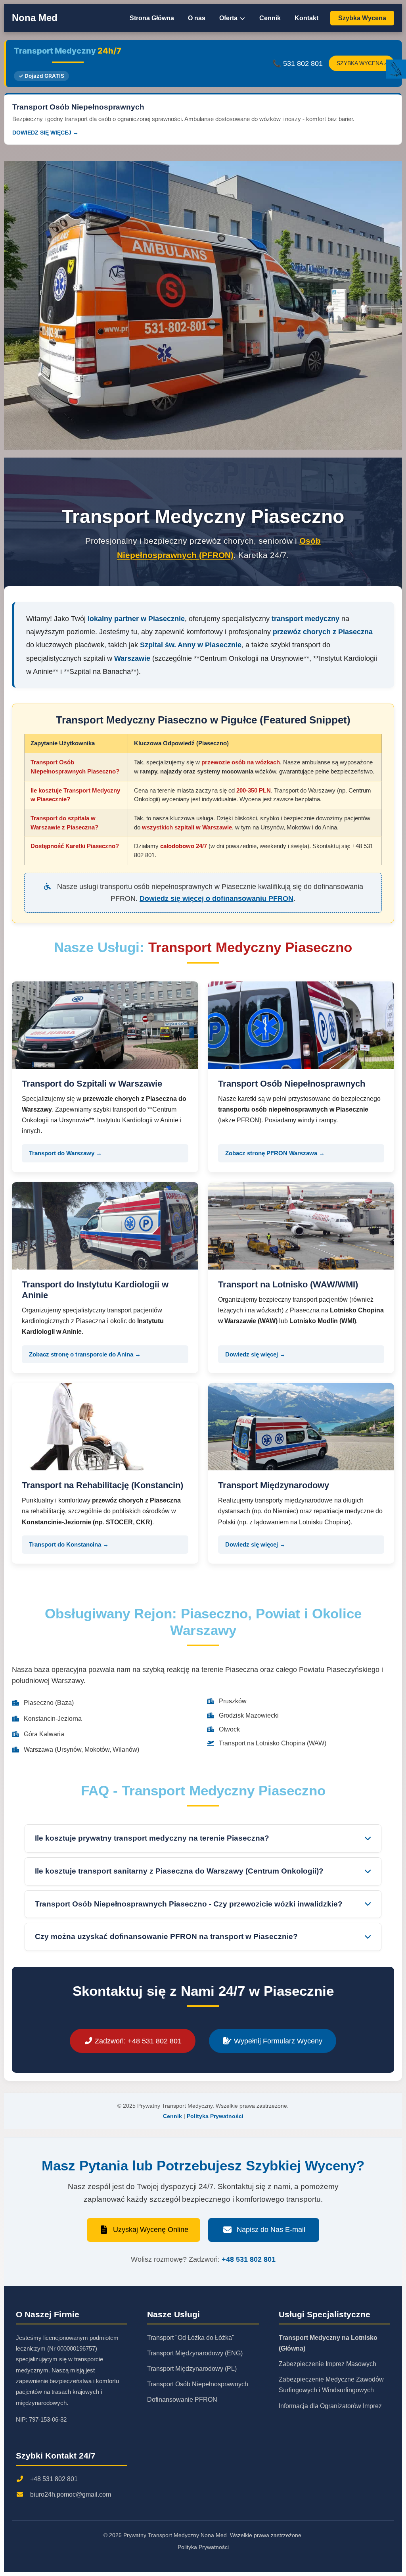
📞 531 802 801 (298, 63)
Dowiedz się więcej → (255, 1354)
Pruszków (233, 1701)
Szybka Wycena (362, 18)
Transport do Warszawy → (65, 1153)
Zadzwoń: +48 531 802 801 (137, 2041)
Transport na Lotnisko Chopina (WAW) (273, 1743)
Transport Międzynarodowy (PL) (192, 2369)
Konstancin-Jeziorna (53, 1719)
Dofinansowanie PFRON (182, 2400)
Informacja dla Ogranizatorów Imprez (330, 2406)
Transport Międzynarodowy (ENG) (195, 2353)
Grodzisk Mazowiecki (249, 1715)
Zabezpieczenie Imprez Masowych (327, 2364)
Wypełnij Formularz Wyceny (277, 2041)
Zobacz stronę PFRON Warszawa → (275, 1153)
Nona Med (35, 18)
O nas (197, 18)
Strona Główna (152, 18)
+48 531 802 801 (249, 2259)
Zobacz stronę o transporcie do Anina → (85, 1354)
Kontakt (306, 18)
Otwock (229, 1729)
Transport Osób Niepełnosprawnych (198, 2384)
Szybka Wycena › (361, 63)
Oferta (229, 18)
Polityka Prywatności (215, 2116)
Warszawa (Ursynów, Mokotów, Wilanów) (81, 1750)
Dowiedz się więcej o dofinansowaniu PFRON (216, 898)
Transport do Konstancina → (69, 1544)
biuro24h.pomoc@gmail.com (71, 2494)
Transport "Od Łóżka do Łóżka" (191, 2338)
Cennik (270, 18)
